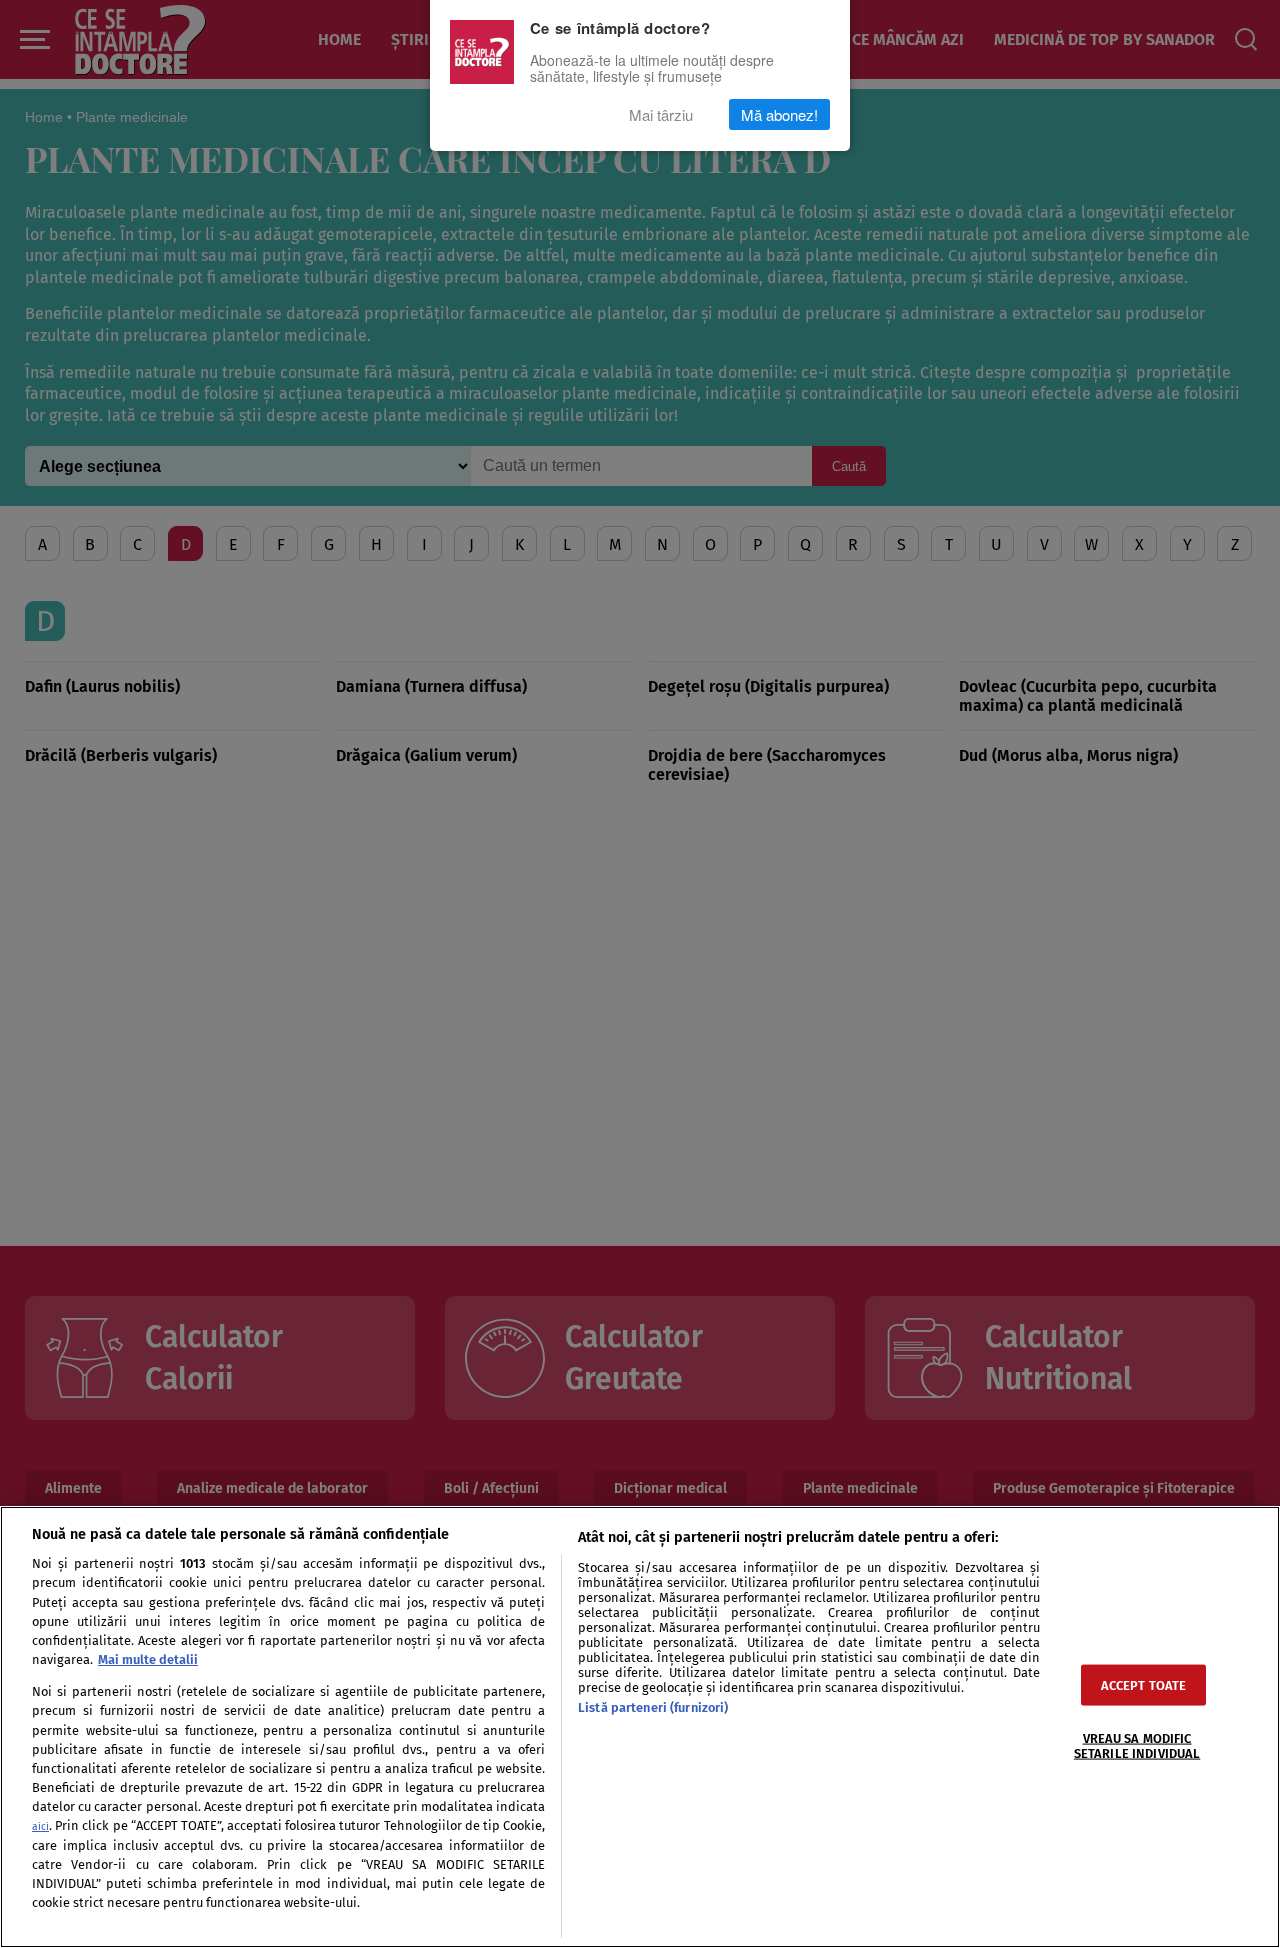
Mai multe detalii (148, 1659)
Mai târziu (661, 114)
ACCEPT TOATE (1144, 1684)
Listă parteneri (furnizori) (653, 1707)
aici (40, 1826)
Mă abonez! (779, 114)
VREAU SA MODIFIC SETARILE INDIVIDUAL (1137, 1745)
